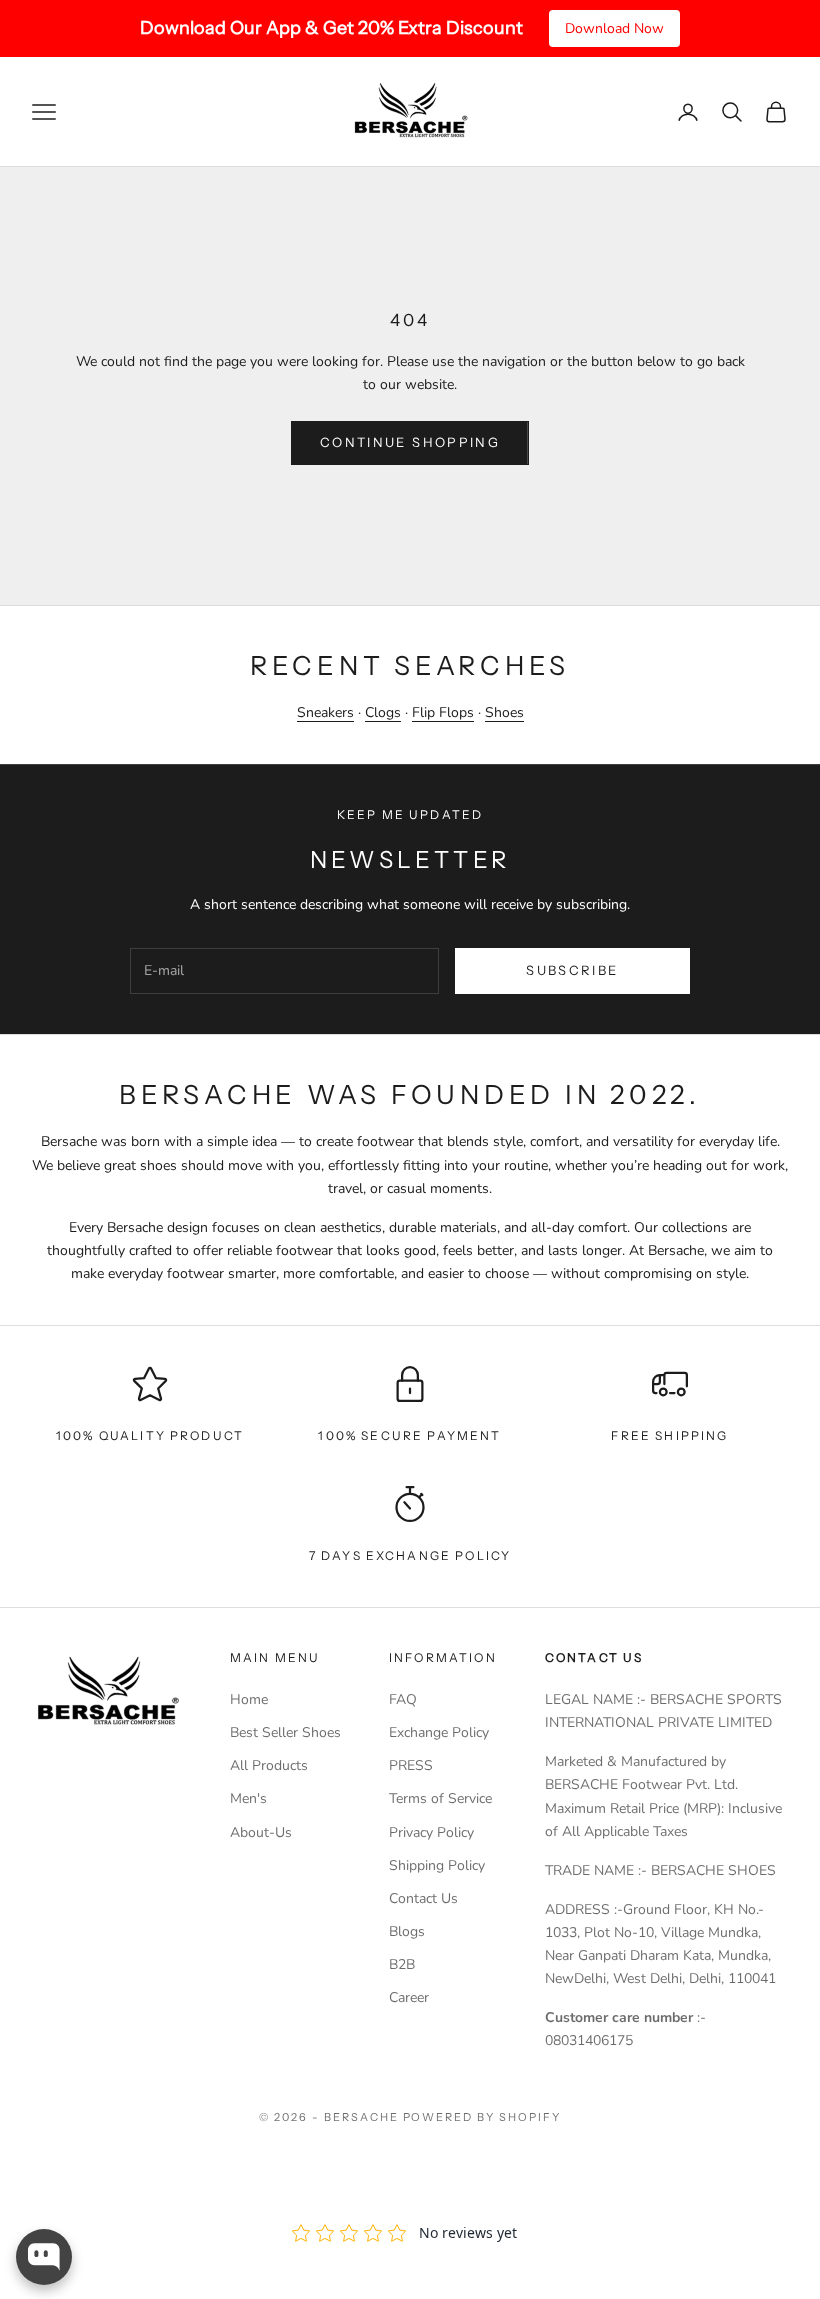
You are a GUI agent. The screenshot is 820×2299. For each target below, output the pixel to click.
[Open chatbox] (44, 2257)
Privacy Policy (431, 1832)
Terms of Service (440, 1798)
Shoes (504, 712)
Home (249, 1699)
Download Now (614, 28)
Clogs (383, 712)
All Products (269, 1765)
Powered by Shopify (482, 2117)
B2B (402, 1964)
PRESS (411, 1765)
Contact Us (423, 1898)
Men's (248, 1798)
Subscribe (572, 970)
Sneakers (325, 712)
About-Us (261, 1832)
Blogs (407, 1931)
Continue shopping (410, 442)
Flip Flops (443, 712)
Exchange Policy (439, 1732)
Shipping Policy (437, 1865)
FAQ (403, 1699)
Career (409, 1997)
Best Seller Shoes (285, 1732)
